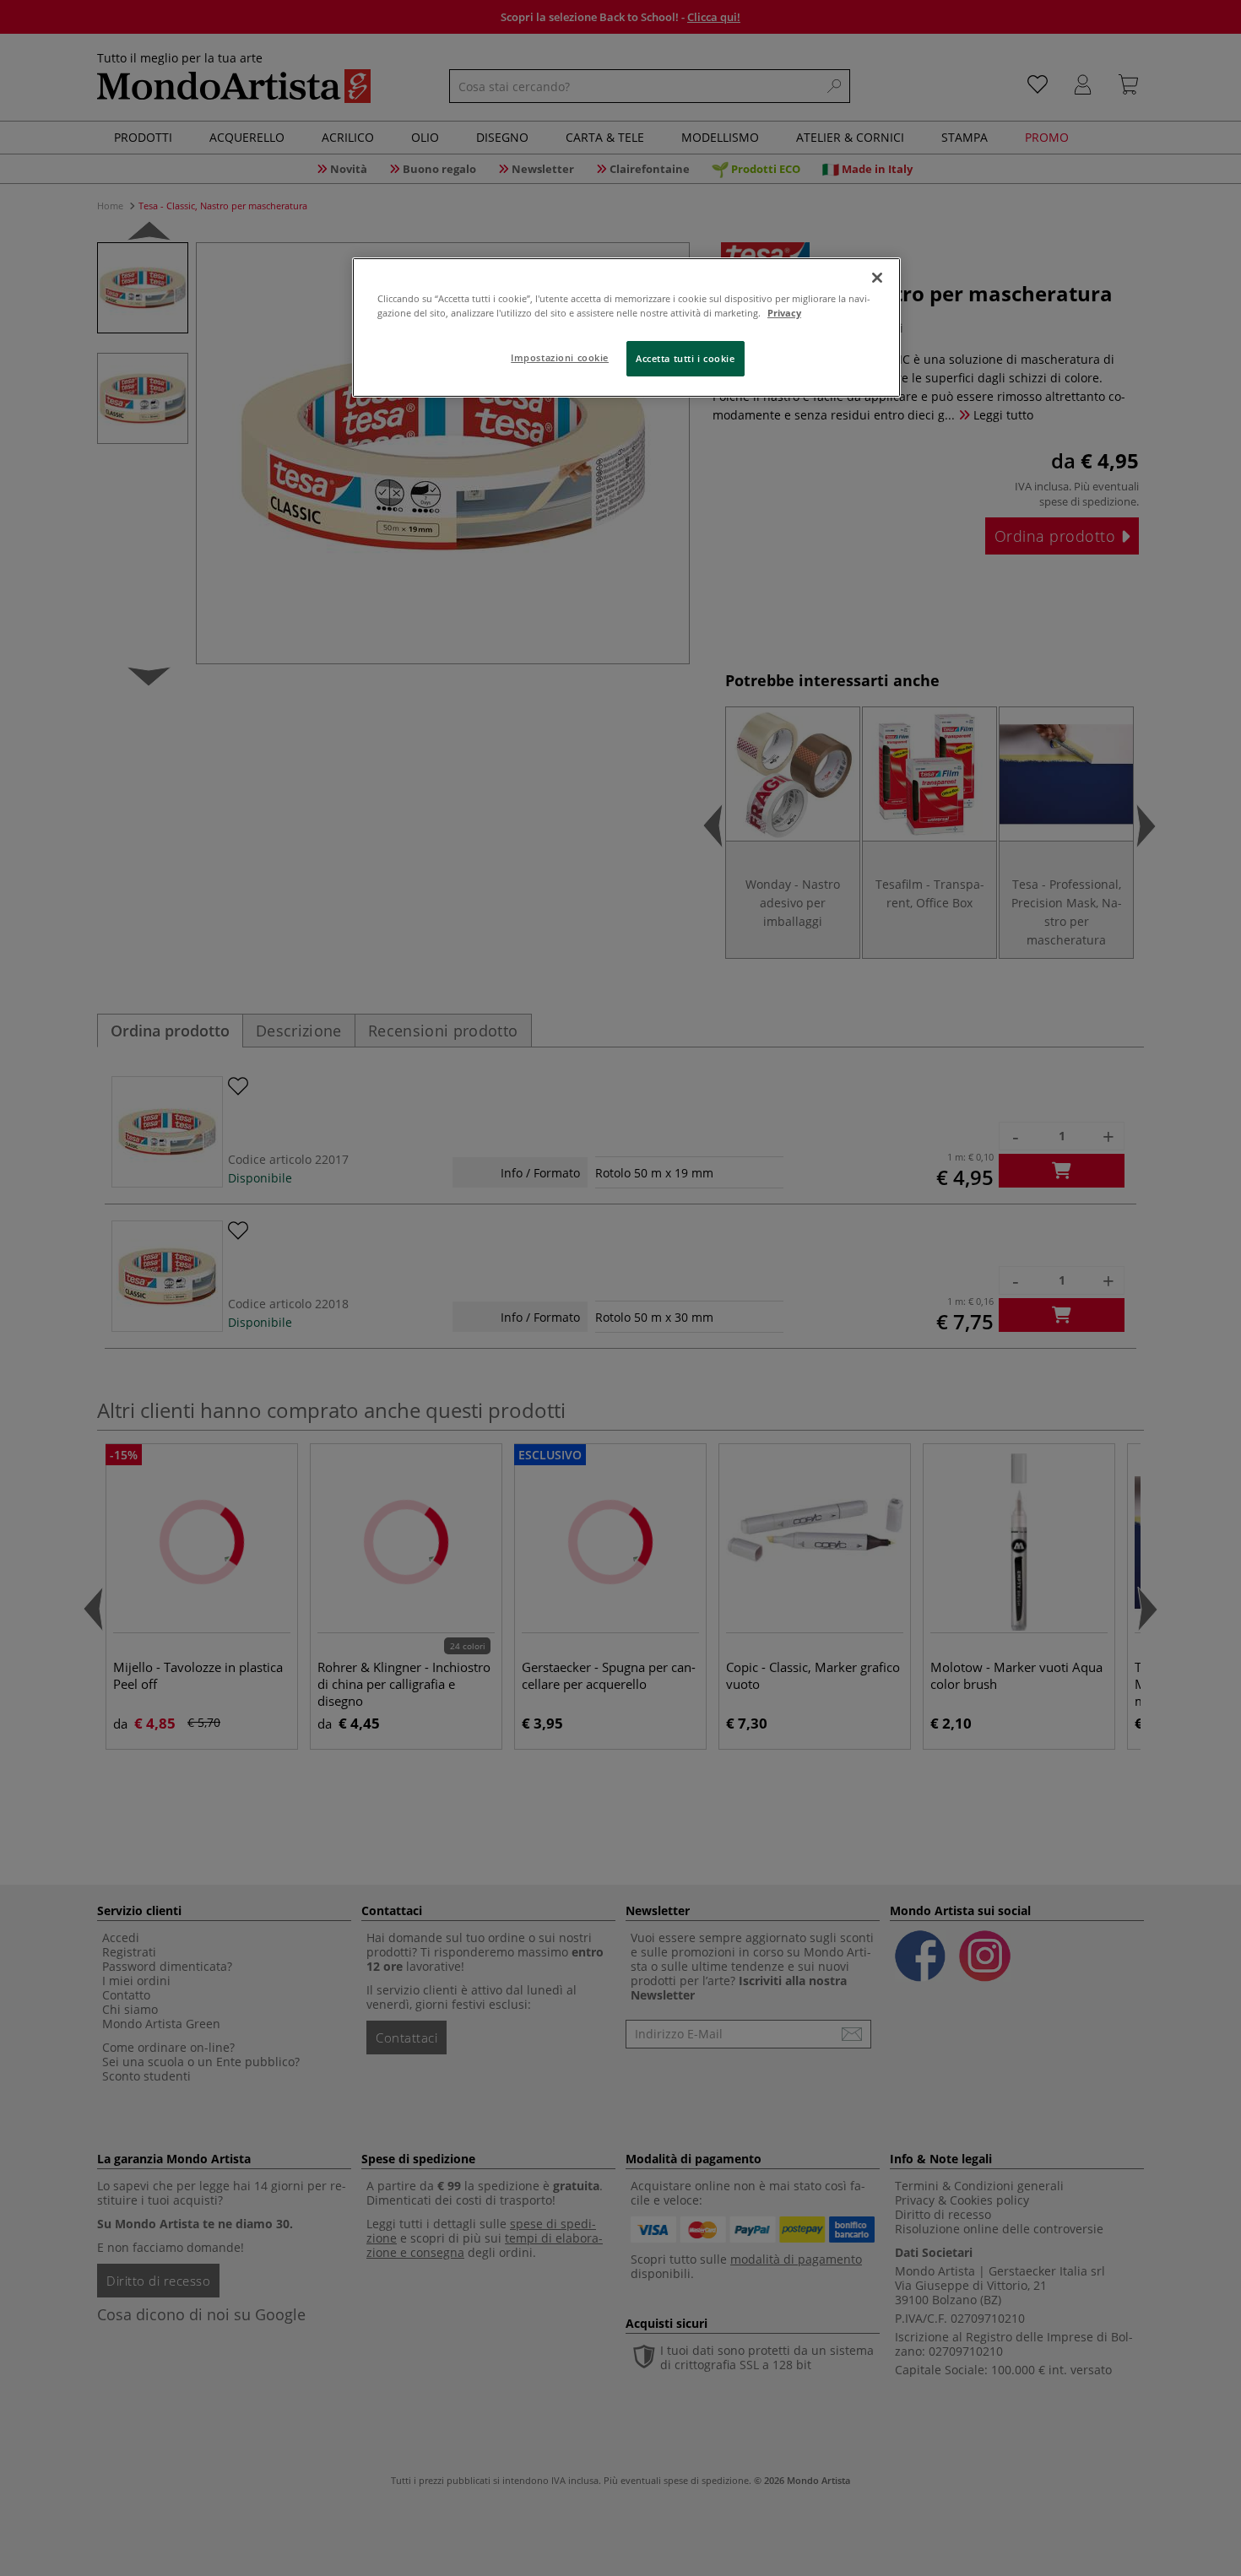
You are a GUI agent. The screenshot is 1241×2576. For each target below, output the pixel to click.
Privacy (784, 313)
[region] (626, 327)
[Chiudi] (877, 278)
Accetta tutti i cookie (686, 358)
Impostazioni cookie (560, 357)
